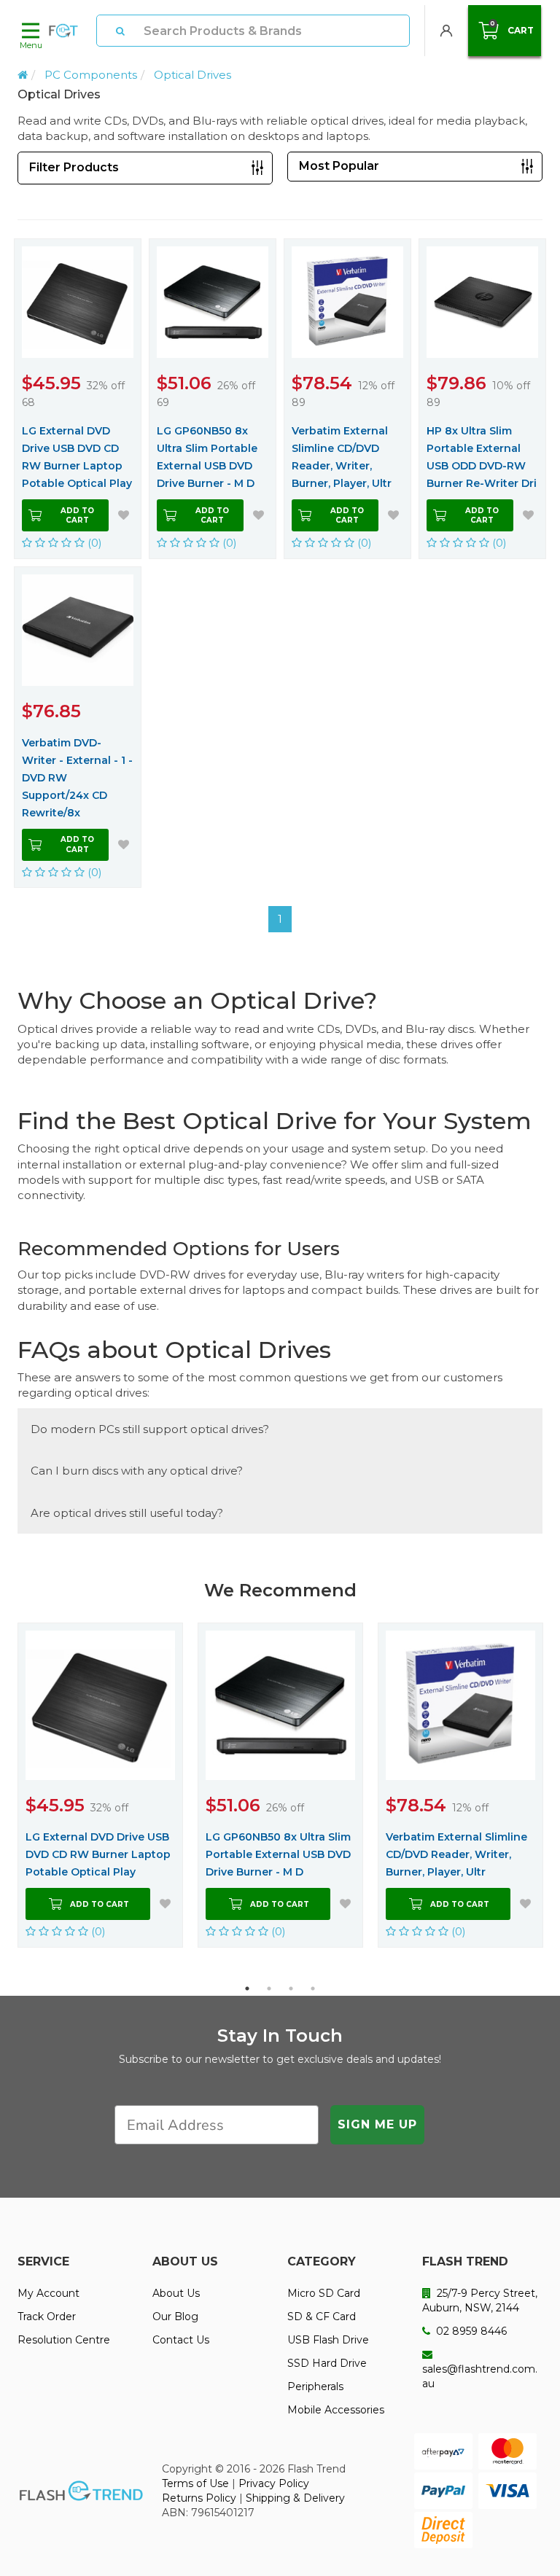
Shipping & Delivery (295, 2498)
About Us (176, 2293)
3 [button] (291, 1988)
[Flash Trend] (63, 31)
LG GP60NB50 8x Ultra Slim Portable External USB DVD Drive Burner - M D (207, 457)
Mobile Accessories (336, 2410)
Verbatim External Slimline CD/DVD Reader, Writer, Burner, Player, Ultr (342, 457)
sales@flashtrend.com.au (480, 2376)
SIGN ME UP (377, 2124)
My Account (48, 2293)
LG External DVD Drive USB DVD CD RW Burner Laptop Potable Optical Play (77, 457)
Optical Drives (192, 75)
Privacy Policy (274, 2483)
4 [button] (313, 1988)
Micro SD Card (324, 2293)
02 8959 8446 (470, 2331)
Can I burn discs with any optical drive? (137, 1471)
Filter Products (74, 167)
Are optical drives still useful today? (127, 1513)
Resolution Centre (64, 2340)
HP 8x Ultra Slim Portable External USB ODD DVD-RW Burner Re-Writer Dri (482, 457)
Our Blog (175, 2317)
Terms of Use (195, 2483)
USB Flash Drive (328, 2340)
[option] (100, 1785)
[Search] (120, 31)
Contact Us (181, 2340)
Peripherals (315, 2386)
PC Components (91, 75)
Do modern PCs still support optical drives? (150, 1429)
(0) (93, 543)
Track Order (47, 2317)
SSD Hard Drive (327, 2363)
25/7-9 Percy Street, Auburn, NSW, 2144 (480, 2300)
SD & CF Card (322, 2317)
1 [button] (247, 1988)
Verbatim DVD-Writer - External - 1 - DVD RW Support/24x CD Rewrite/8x (77, 778)
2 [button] (269, 1988)
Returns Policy (199, 2498)
